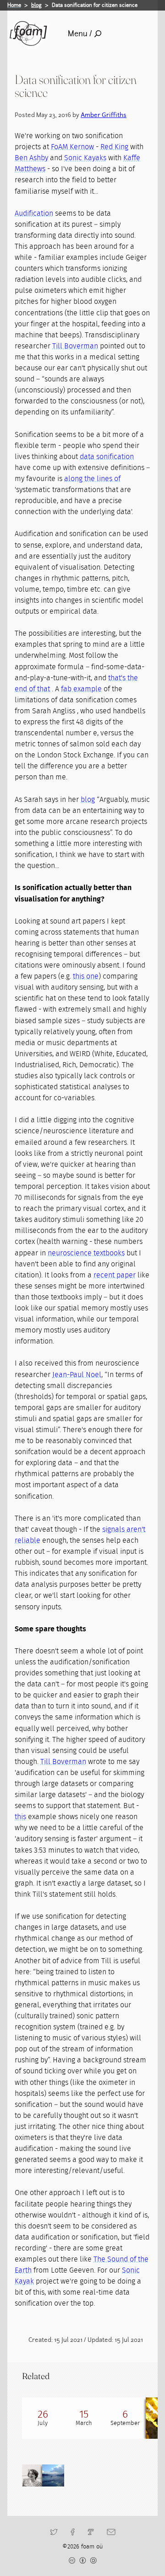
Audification (34, 213)
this (20, 1817)
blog (36, 5)
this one (86, 976)
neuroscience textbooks (86, 1253)
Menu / (80, 34)
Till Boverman (75, 346)
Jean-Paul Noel (77, 1375)
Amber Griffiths (104, 115)
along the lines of (92, 479)
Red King (114, 147)
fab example (81, 689)
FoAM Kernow (72, 147)
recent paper (115, 1275)
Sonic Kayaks (85, 158)
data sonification (107, 457)
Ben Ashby (31, 158)
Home (14, 5)
